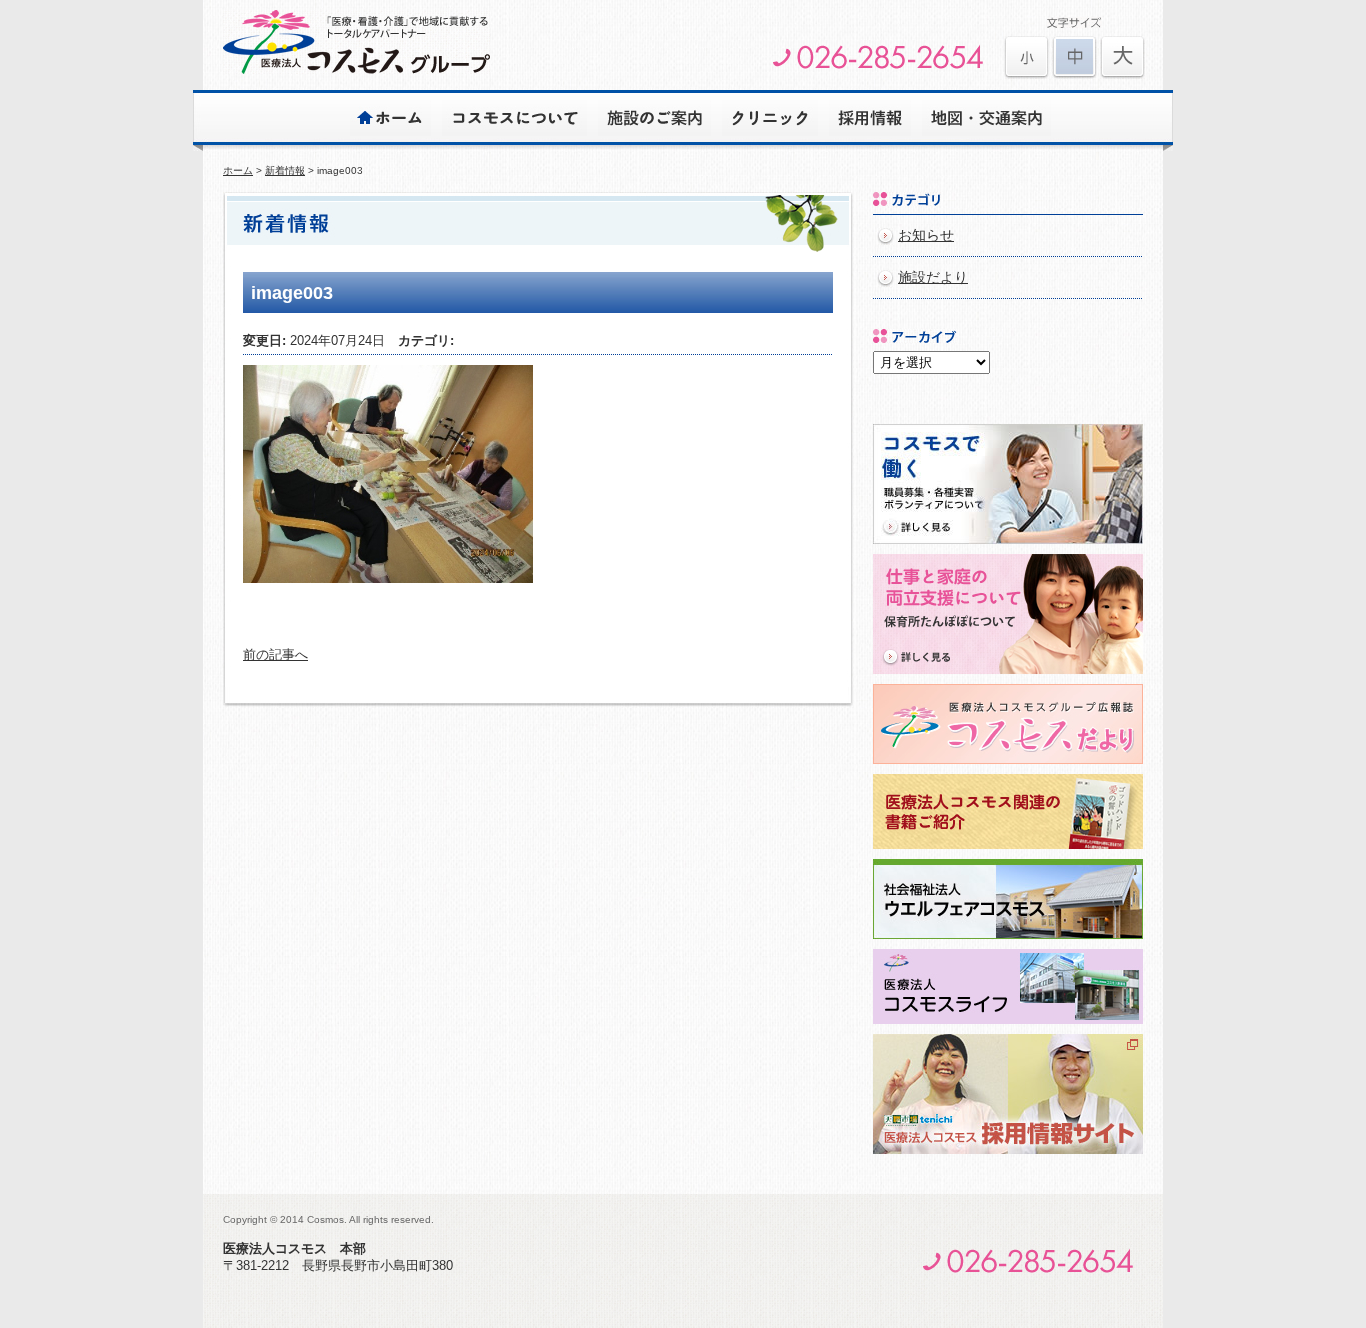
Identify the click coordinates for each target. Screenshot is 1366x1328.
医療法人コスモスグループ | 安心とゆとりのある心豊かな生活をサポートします (356, 42)
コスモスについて (514, 117)
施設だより (933, 277)
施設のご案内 (654, 117)
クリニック (770, 117)
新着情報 (285, 170)
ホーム (390, 117)
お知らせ (926, 235)
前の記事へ (275, 654)
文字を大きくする (1026, 57)
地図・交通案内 (986, 117)
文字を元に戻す (1074, 57)
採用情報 (870, 117)
